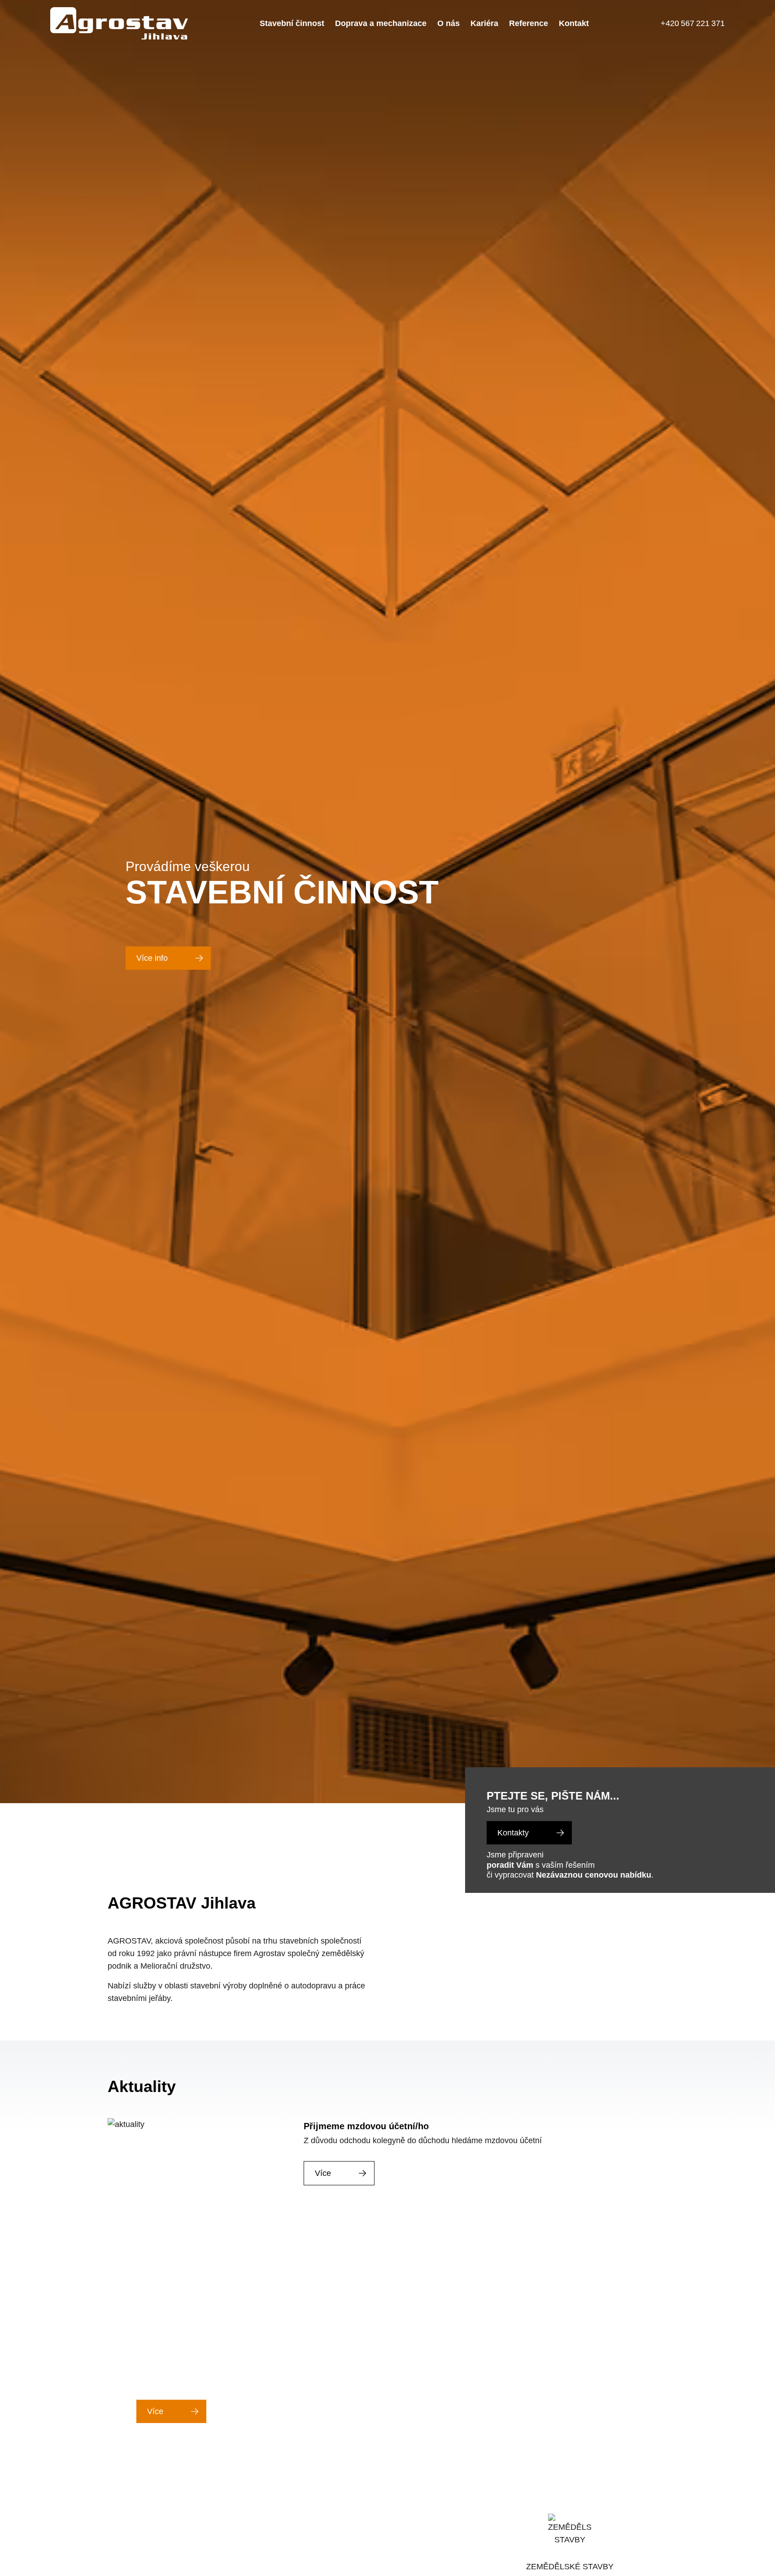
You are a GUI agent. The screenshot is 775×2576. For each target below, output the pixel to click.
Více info (153, 958)
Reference (531, 23)
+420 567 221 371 (694, 23)
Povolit (711, 2521)
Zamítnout (649, 2521)
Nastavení (577, 2521)
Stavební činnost (289, 23)
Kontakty (515, 1833)
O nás (449, 23)
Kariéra (485, 23)
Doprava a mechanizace (380, 23)
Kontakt (577, 23)
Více (323, 2173)
